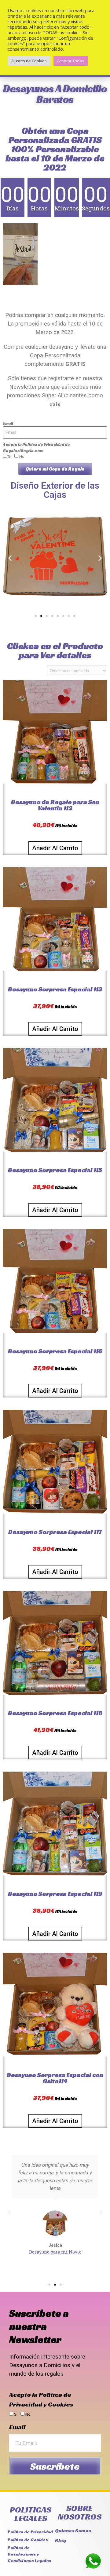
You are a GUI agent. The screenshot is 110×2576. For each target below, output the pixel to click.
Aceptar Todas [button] (71, 61)
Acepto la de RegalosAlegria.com (37, 448)
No (22, 456)
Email (8, 423)
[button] (10, 558)
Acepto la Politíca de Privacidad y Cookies (41, 2399)
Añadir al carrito (55, 848)
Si (16, 2414)
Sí (10, 456)
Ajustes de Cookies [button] (29, 61)
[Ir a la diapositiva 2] (41, 616)
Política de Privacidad (43, 445)
